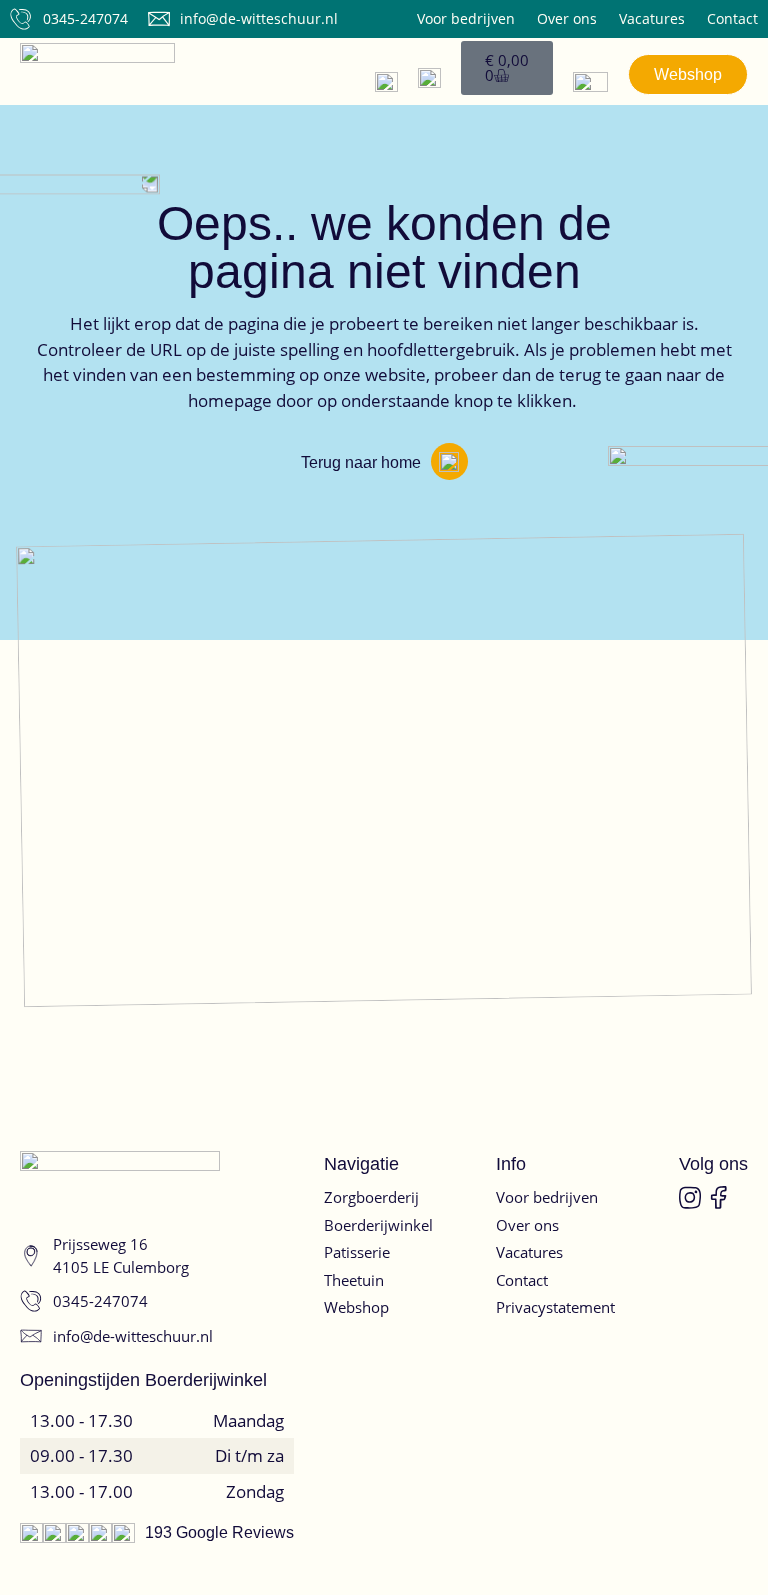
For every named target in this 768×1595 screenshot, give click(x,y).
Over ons (567, 19)
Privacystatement (555, 1307)
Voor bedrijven (466, 19)
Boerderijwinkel (378, 1225)
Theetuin (354, 1280)
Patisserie (357, 1252)
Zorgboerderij (371, 1197)
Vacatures (652, 19)
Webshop (356, 1307)
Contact (732, 19)
